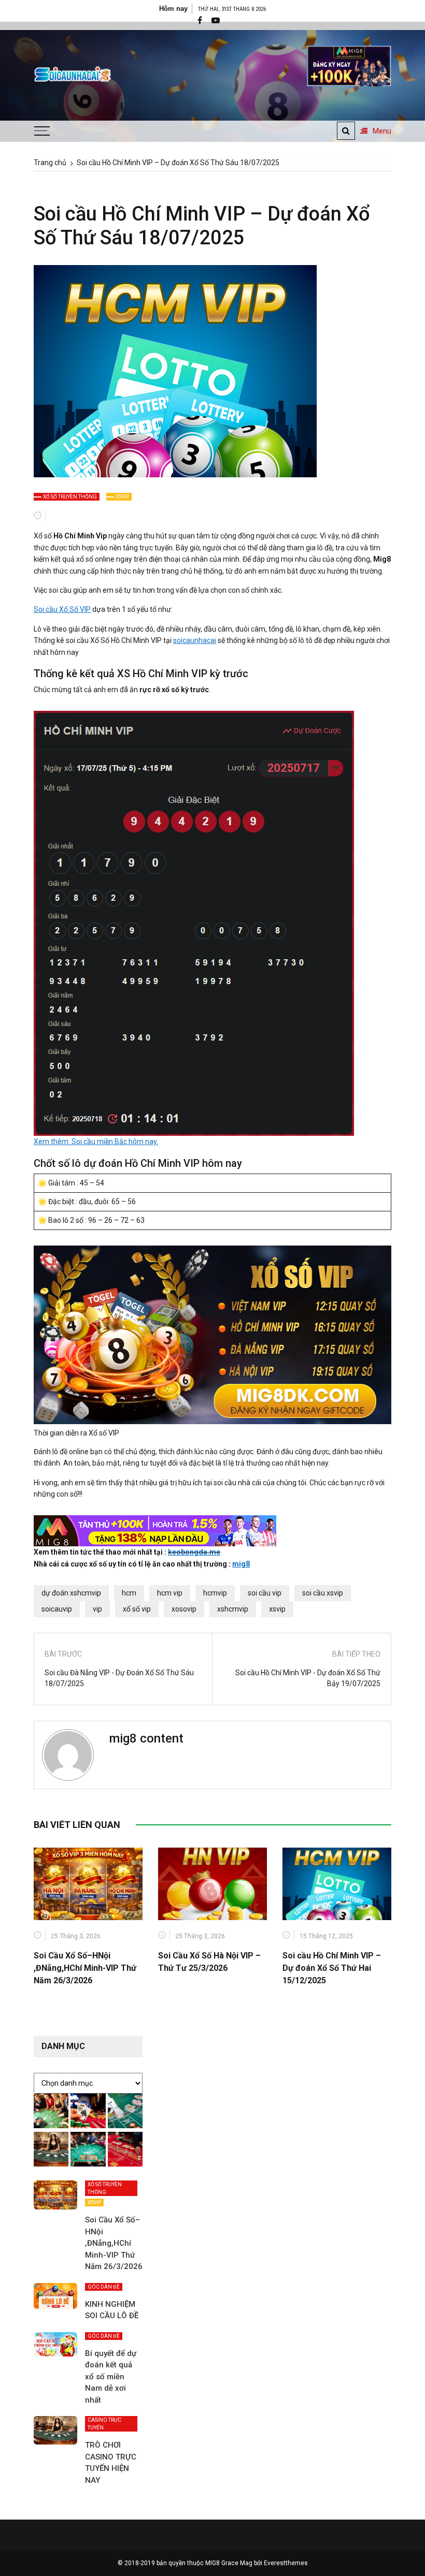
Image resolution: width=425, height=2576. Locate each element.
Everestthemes (286, 2563)
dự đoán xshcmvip (71, 1593)
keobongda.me (194, 1552)
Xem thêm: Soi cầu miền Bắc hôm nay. (96, 1141)
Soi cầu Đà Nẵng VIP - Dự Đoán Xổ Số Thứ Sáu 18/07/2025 (119, 1678)
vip (97, 1609)
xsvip (277, 1609)
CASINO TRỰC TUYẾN (104, 2424)
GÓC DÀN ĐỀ (104, 2287)
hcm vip (170, 1593)
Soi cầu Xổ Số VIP (62, 609)
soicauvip (57, 1609)
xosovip (184, 1609)
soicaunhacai (195, 640)
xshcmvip (233, 1609)
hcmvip (215, 1593)
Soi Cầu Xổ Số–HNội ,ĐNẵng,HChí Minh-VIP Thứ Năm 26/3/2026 (85, 1968)
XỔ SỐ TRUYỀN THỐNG (70, 497)
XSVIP (122, 497)
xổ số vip (137, 1609)
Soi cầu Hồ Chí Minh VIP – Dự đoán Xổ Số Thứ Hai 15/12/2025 (332, 1968)
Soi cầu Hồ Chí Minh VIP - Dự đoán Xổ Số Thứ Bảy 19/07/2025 (308, 1678)
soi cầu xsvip (323, 1593)
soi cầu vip (265, 1593)
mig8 (241, 1564)
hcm (129, 1593)
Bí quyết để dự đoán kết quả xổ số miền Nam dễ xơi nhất (111, 2377)
